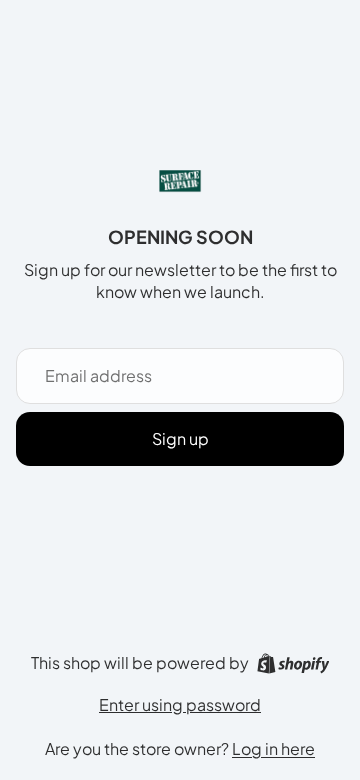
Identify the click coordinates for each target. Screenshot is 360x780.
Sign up (180, 438)
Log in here (273, 748)
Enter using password (180, 704)
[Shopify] (293, 663)
